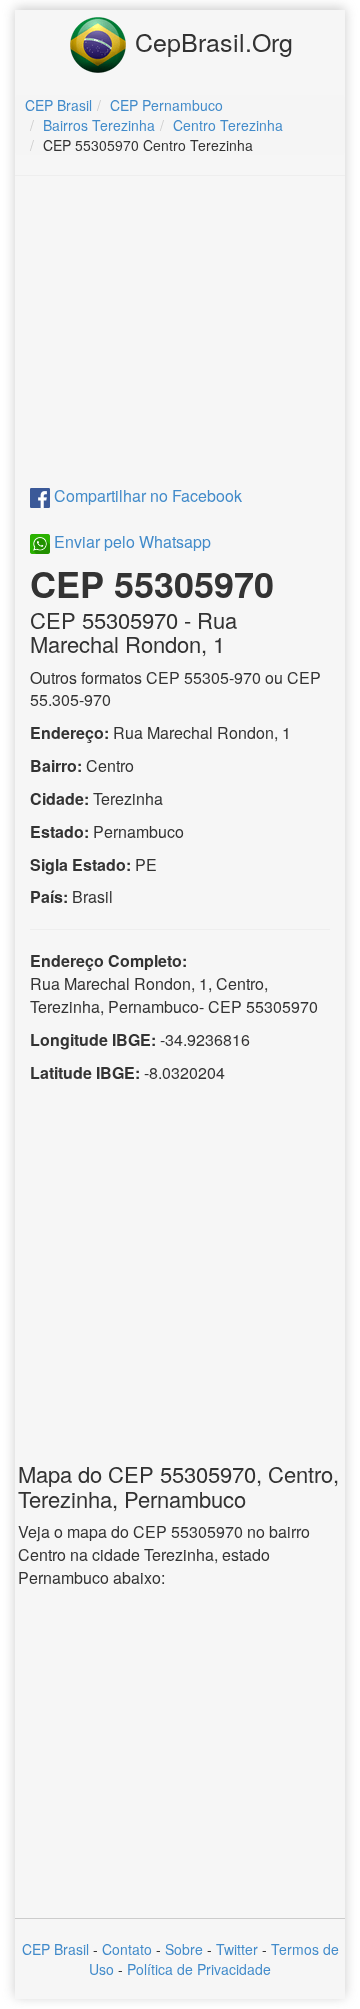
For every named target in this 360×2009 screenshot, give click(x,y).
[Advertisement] (183, 336)
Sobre (184, 1949)
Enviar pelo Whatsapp (130, 541)
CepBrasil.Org (210, 41)
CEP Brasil (55, 1949)
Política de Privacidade (199, 1969)
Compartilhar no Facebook (146, 495)
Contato (127, 1949)
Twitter (237, 1949)
